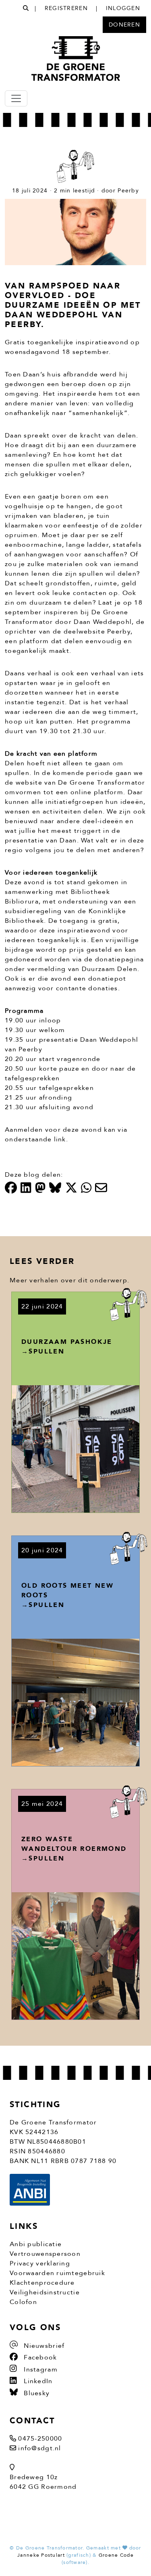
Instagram (40, 2370)
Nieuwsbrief (43, 2346)
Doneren (124, 25)
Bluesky (36, 2393)
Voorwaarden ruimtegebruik (57, 2273)
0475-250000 (40, 2439)
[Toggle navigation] (16, 98)
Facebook (39, 2357)
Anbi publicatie (36, 2244)
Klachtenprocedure (42, 2283)
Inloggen (123, 8)
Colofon (23, 2302)
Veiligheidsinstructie (45, 2292)
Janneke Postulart (41, 2555)
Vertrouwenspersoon (45, 2254)
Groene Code (116, 2555)
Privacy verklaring (40, 2263)
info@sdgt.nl (39, 2448)
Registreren (66, 8)
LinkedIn (37, 2381)
